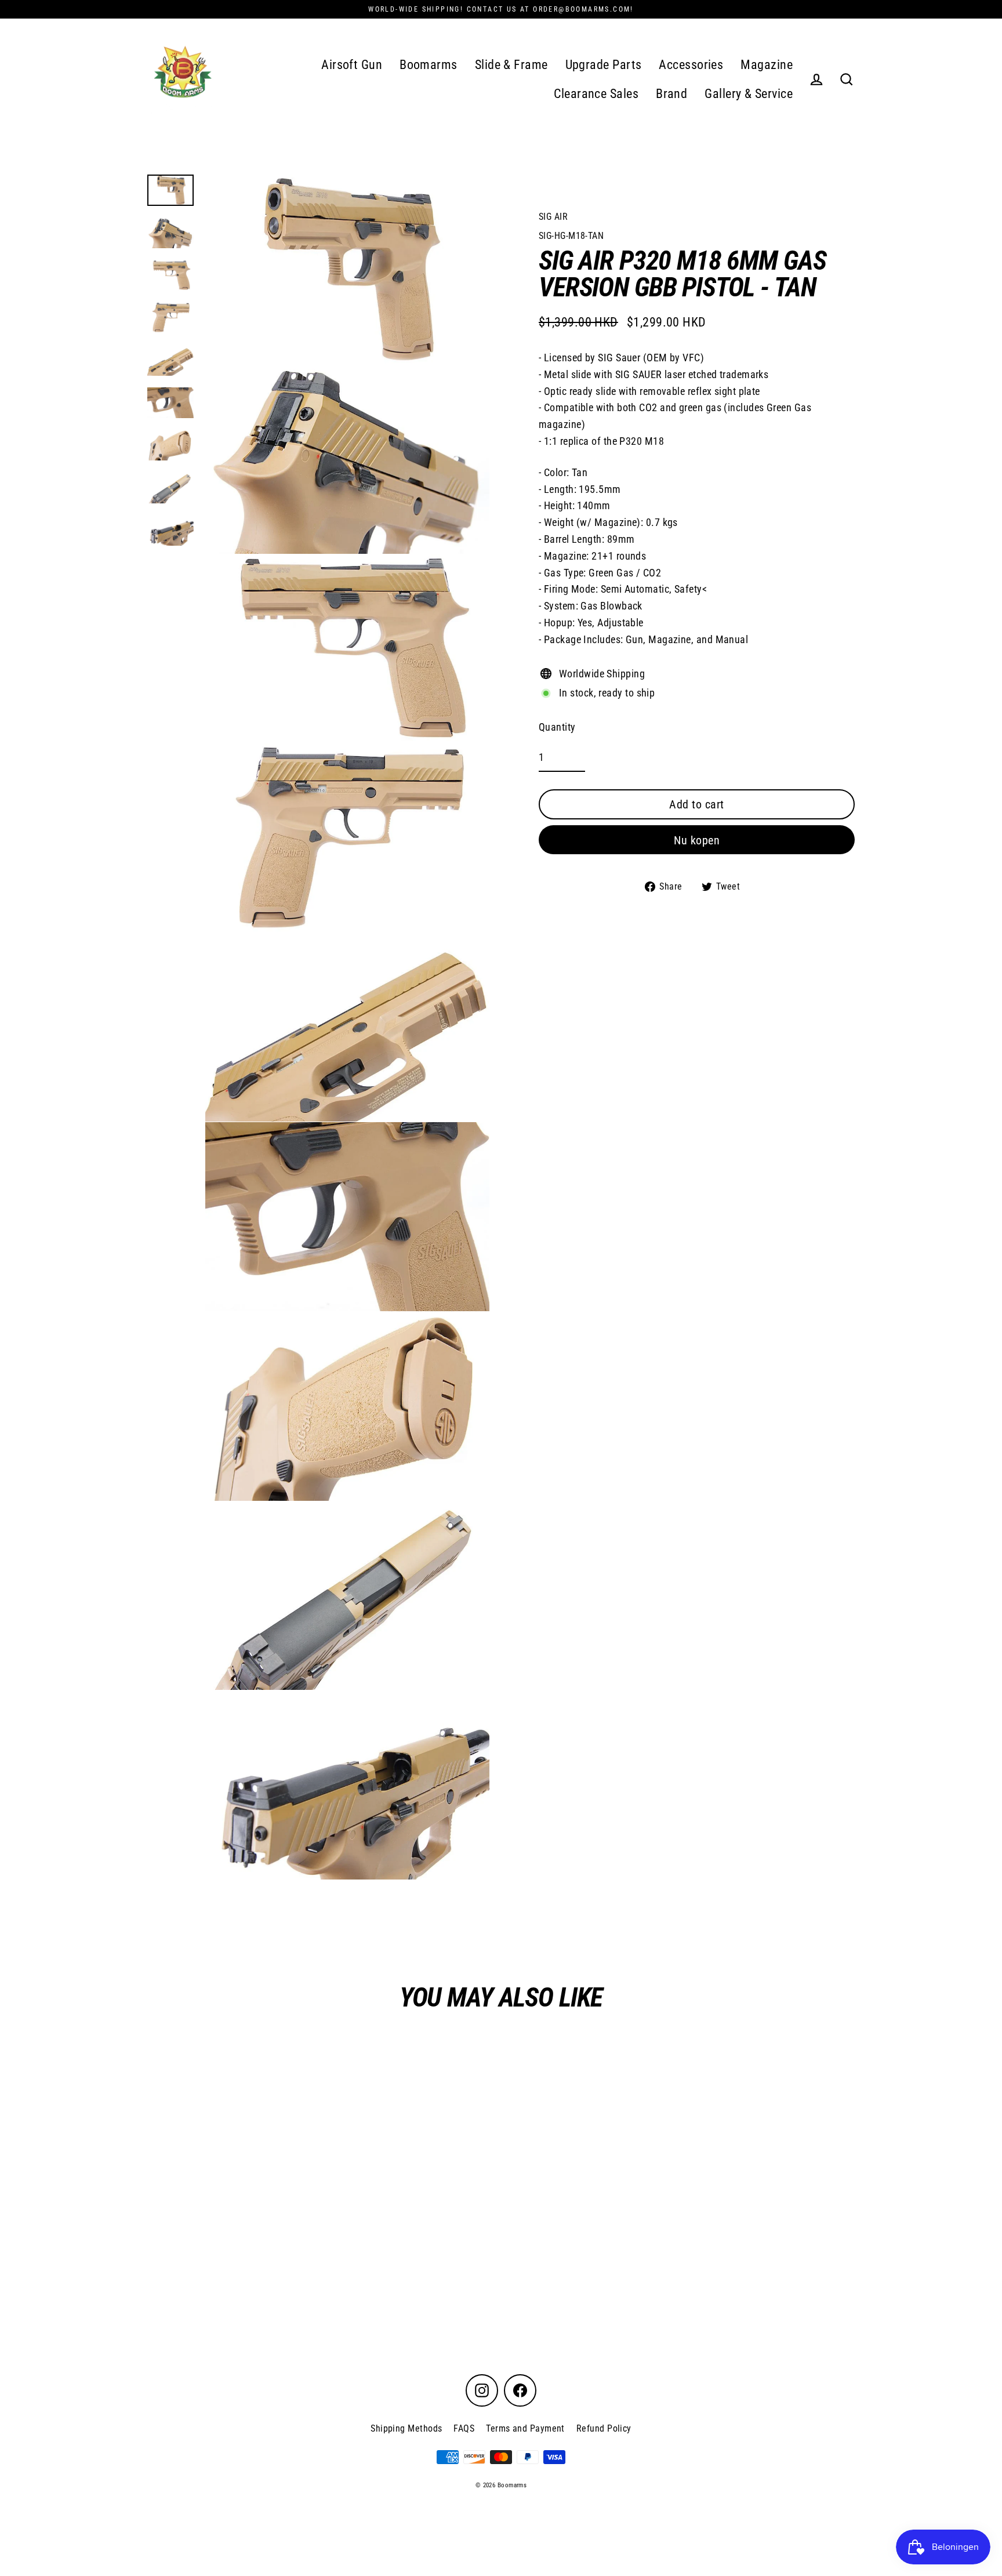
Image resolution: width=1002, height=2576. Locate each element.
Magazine (767, 65)
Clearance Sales (596, 94)
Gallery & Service (749, 94)
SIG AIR (553, 217)
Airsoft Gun (352, 65)
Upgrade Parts (604, 65)
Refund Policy (604, 2428)
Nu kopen (697, 840)
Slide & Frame (511, 65)
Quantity (557, 727)
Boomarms (429, 65)
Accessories (691, 65)
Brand (671, 94)
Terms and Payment (525, 2428)
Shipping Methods (406, 2428)
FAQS (464, 2428)
